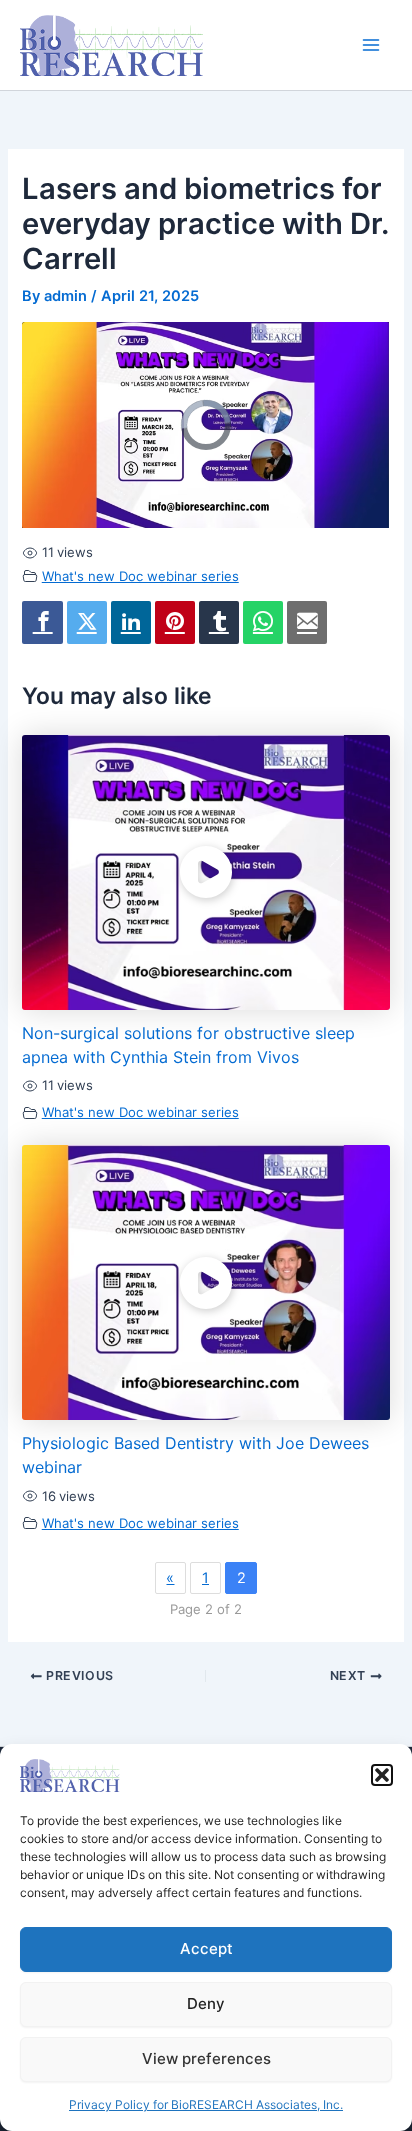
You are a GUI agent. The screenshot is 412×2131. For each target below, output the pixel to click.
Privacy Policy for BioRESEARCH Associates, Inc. (206, 2104)
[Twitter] (87, 622)
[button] (382, 1775)
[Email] (307, 622)
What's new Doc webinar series (140, 576)
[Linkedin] (131, 622)
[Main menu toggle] (371, 45)
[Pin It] (175, 622)
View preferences (206, 2058)
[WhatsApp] (263, 622)
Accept (206, 1948)
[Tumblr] (219, 622)
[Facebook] (42, 622)
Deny (206, 2003)
